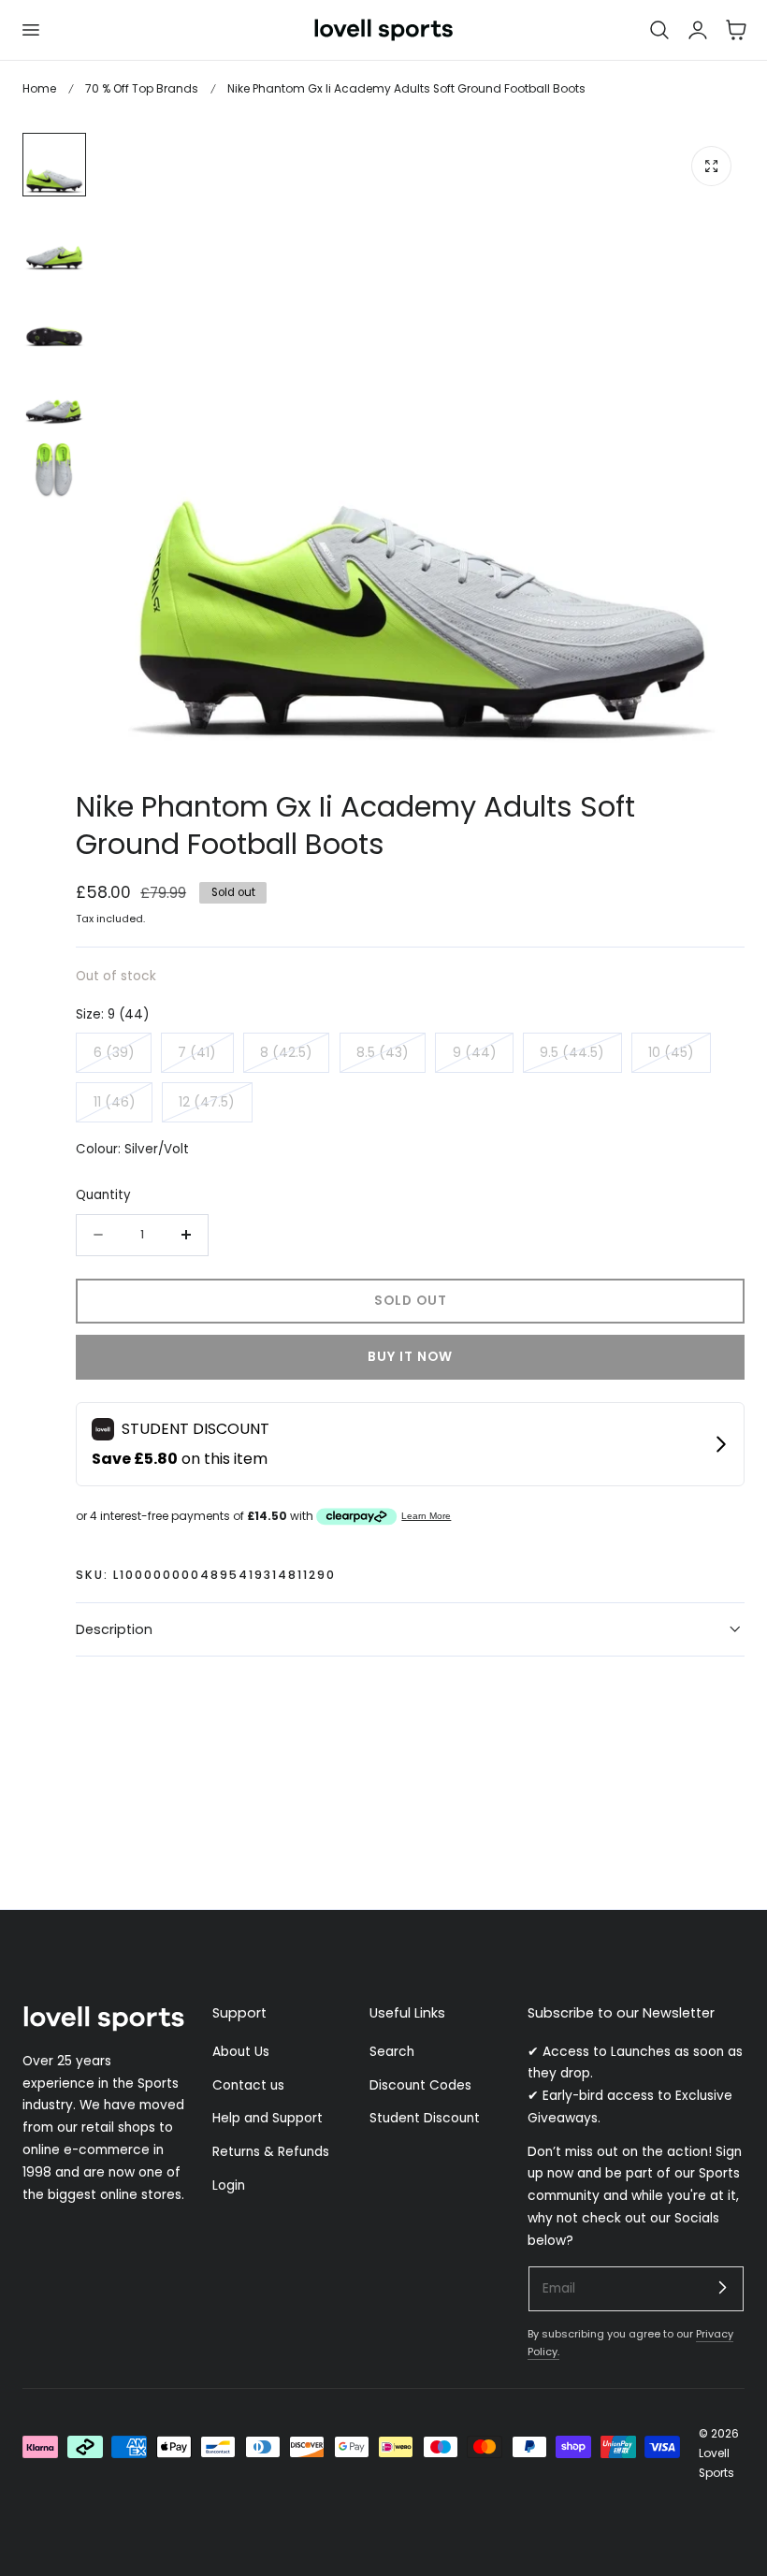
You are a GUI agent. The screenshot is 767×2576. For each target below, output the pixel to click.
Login (229, 2185)
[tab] (54, 165)
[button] (30, 30)
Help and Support (268, 2118)
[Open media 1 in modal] (711, 166)
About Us (241, 2052)
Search (392, 2052)
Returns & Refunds (271, 2152)
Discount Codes (420, 2084)
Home (39, 88)
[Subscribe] (722, 2288)
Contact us (248, 2084)
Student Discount (425, 2118)
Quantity (103, 1195)
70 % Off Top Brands (142, 88)
